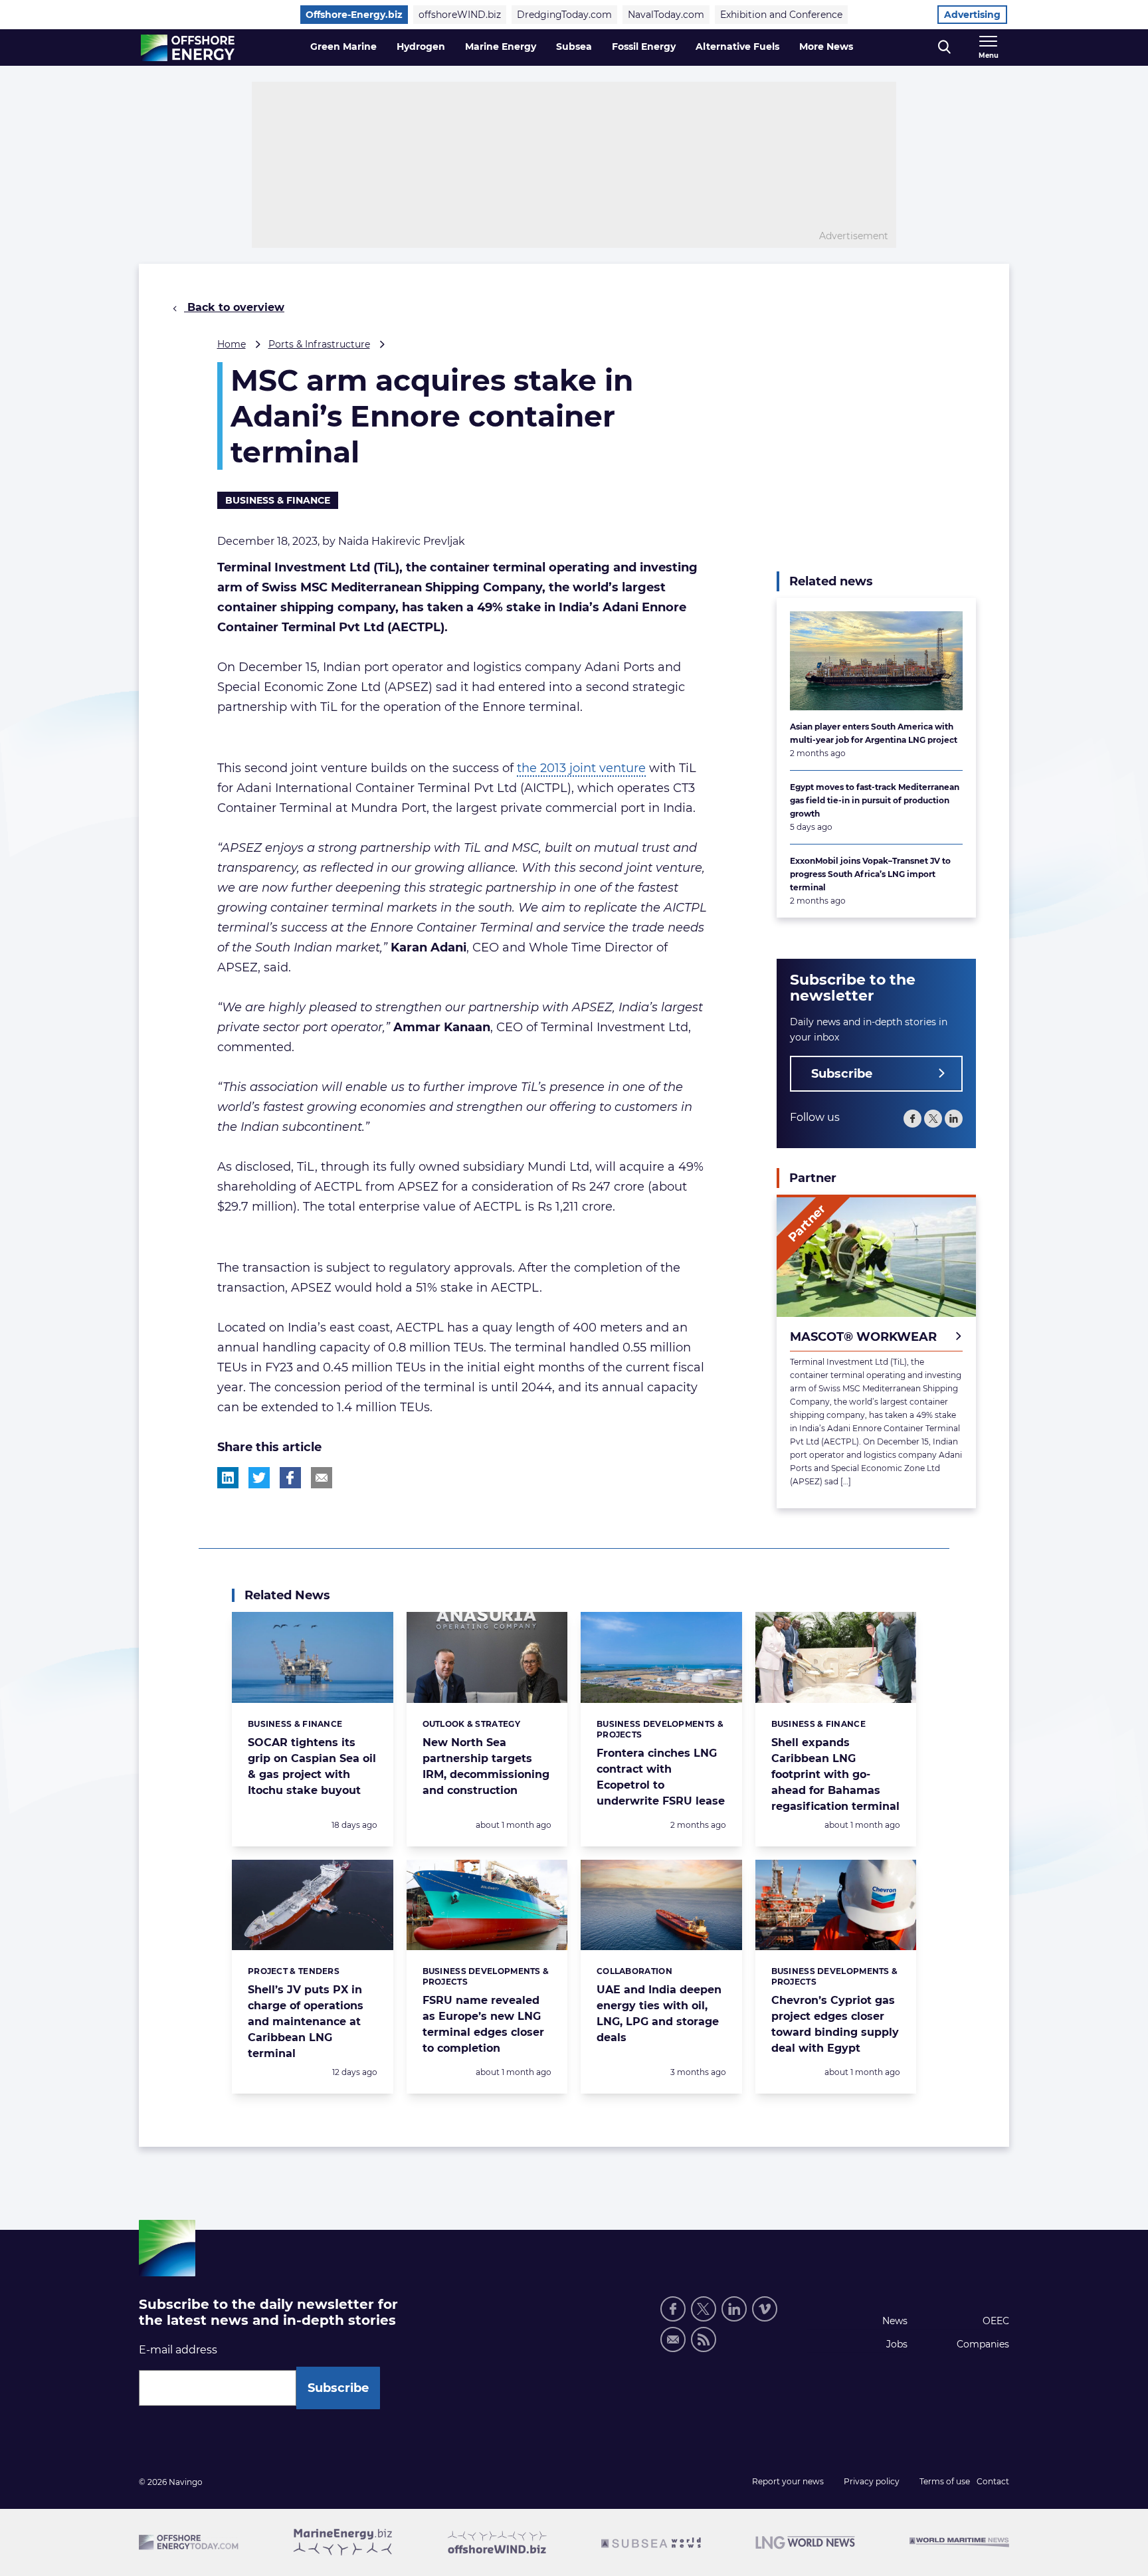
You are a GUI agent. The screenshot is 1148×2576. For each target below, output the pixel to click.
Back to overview (234, 307)
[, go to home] (188, 48)
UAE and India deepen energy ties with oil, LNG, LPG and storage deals (659, 2014)
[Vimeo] (765, 2309)
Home (232, 344)
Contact (993, 2481)
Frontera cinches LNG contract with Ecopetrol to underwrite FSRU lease (661, 1777)
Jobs (897, 2344)
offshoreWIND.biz (460, 15)
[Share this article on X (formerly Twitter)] (259, 1478)
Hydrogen (421, 47)
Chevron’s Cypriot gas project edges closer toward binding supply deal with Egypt (835, 2024)
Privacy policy (872, 2481)
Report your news (788, 2481)
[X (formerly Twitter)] (704, 2309)
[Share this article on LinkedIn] (228, 1478)
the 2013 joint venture (581, 768)
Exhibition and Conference (781, 15)
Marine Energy (501, 47)
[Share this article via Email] (322, 1478)
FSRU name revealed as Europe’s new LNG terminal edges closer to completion (483, 2024)
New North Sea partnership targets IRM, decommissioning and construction (486, 1766)
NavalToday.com (666, 15)
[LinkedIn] (954, 1119)
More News (826, 47)
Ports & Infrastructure (319, 344)
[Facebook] (912, 1119)
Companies (983, 2344)
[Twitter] (933, 1119)
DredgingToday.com (564, 15)
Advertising (972, 15)
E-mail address (178, 2350)
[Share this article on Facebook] (290, 1478)
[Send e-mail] (673, 2339)
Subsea (574, 47)
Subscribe (842, 1074)
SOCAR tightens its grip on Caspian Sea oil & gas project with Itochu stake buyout (312, 1766)
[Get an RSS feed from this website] (704, 2339)
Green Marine (343, 47)
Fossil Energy (644, 47)
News (895, 2321)
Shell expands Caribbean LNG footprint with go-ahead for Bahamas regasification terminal (835, 1774)
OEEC (996, 2321)
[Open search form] (944, 48)
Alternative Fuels (737, 47)
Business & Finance (278, 500)
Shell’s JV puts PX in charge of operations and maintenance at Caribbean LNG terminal (306, 2022)
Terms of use (945, 2481)
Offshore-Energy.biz (354, 15)
